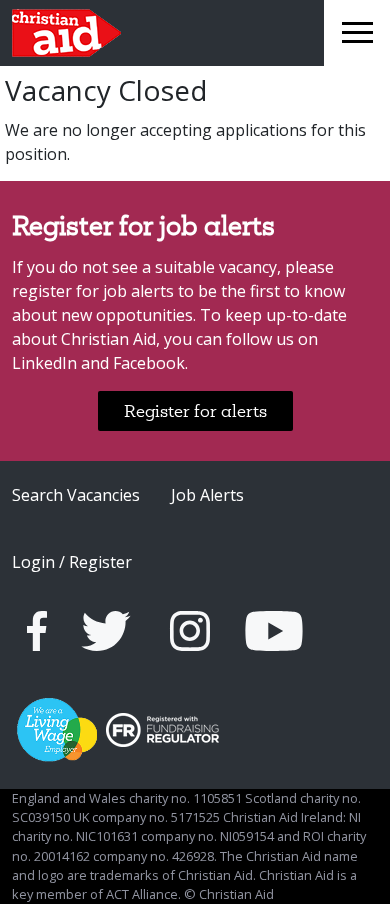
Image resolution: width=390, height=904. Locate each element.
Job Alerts (207, 495)
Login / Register (72, 562)
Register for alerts (195, 410)
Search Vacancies (76, 495)
